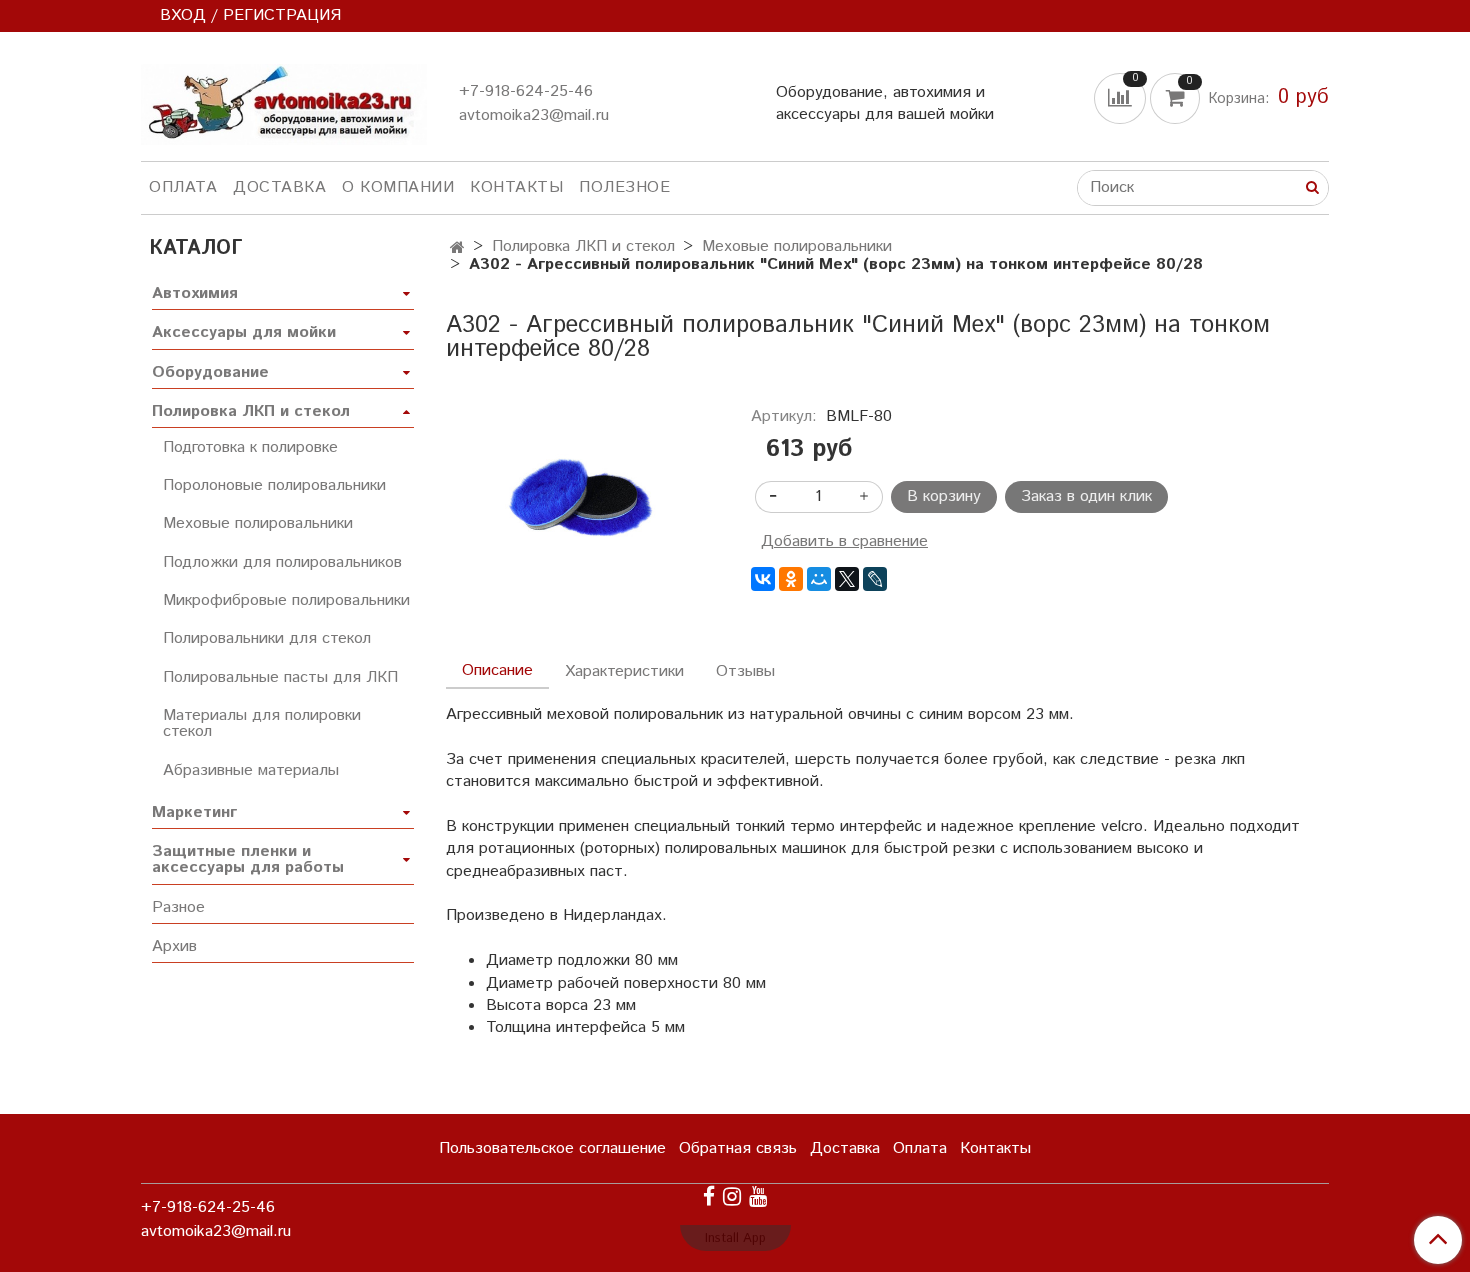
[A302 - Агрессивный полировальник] (582, 499)
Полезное (624, 187)
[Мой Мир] (819, 579)
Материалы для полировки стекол (262, 723)
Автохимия (195, 293)
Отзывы (745, 671)
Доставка (279, 187)
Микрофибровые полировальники (286, 600)
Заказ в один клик (1086, 496)
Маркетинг (194, 812)
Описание (497, 670)
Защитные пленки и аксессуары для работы (248, 859)
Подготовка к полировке (250, 447)
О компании (398, 187)
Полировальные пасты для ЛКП (280, 677)
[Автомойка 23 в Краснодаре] (284, 100)
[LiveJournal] (875, 579)
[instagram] (732, 1196)
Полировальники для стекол (267, 638)
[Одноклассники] (791, 579)
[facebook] (709, 1196)
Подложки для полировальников (282, 562)
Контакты (516, 187)
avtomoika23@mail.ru (534, 115)
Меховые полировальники (797, 246)
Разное (178, 907)
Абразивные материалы (251, 770)
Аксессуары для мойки (244, 332)
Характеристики (624, 671)
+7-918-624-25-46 (526, 91)
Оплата (183, 187)
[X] (847, 579)
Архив (174, 946)
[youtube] (758, 1196)
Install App (735, 1238)
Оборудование (210, 372)
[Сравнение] (1122, 97)
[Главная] (457, 248)
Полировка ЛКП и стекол (583, 246)
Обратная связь (738, 1148)
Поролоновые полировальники (274, 485)
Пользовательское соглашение (552, 1148)
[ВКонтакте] (763, 579)
